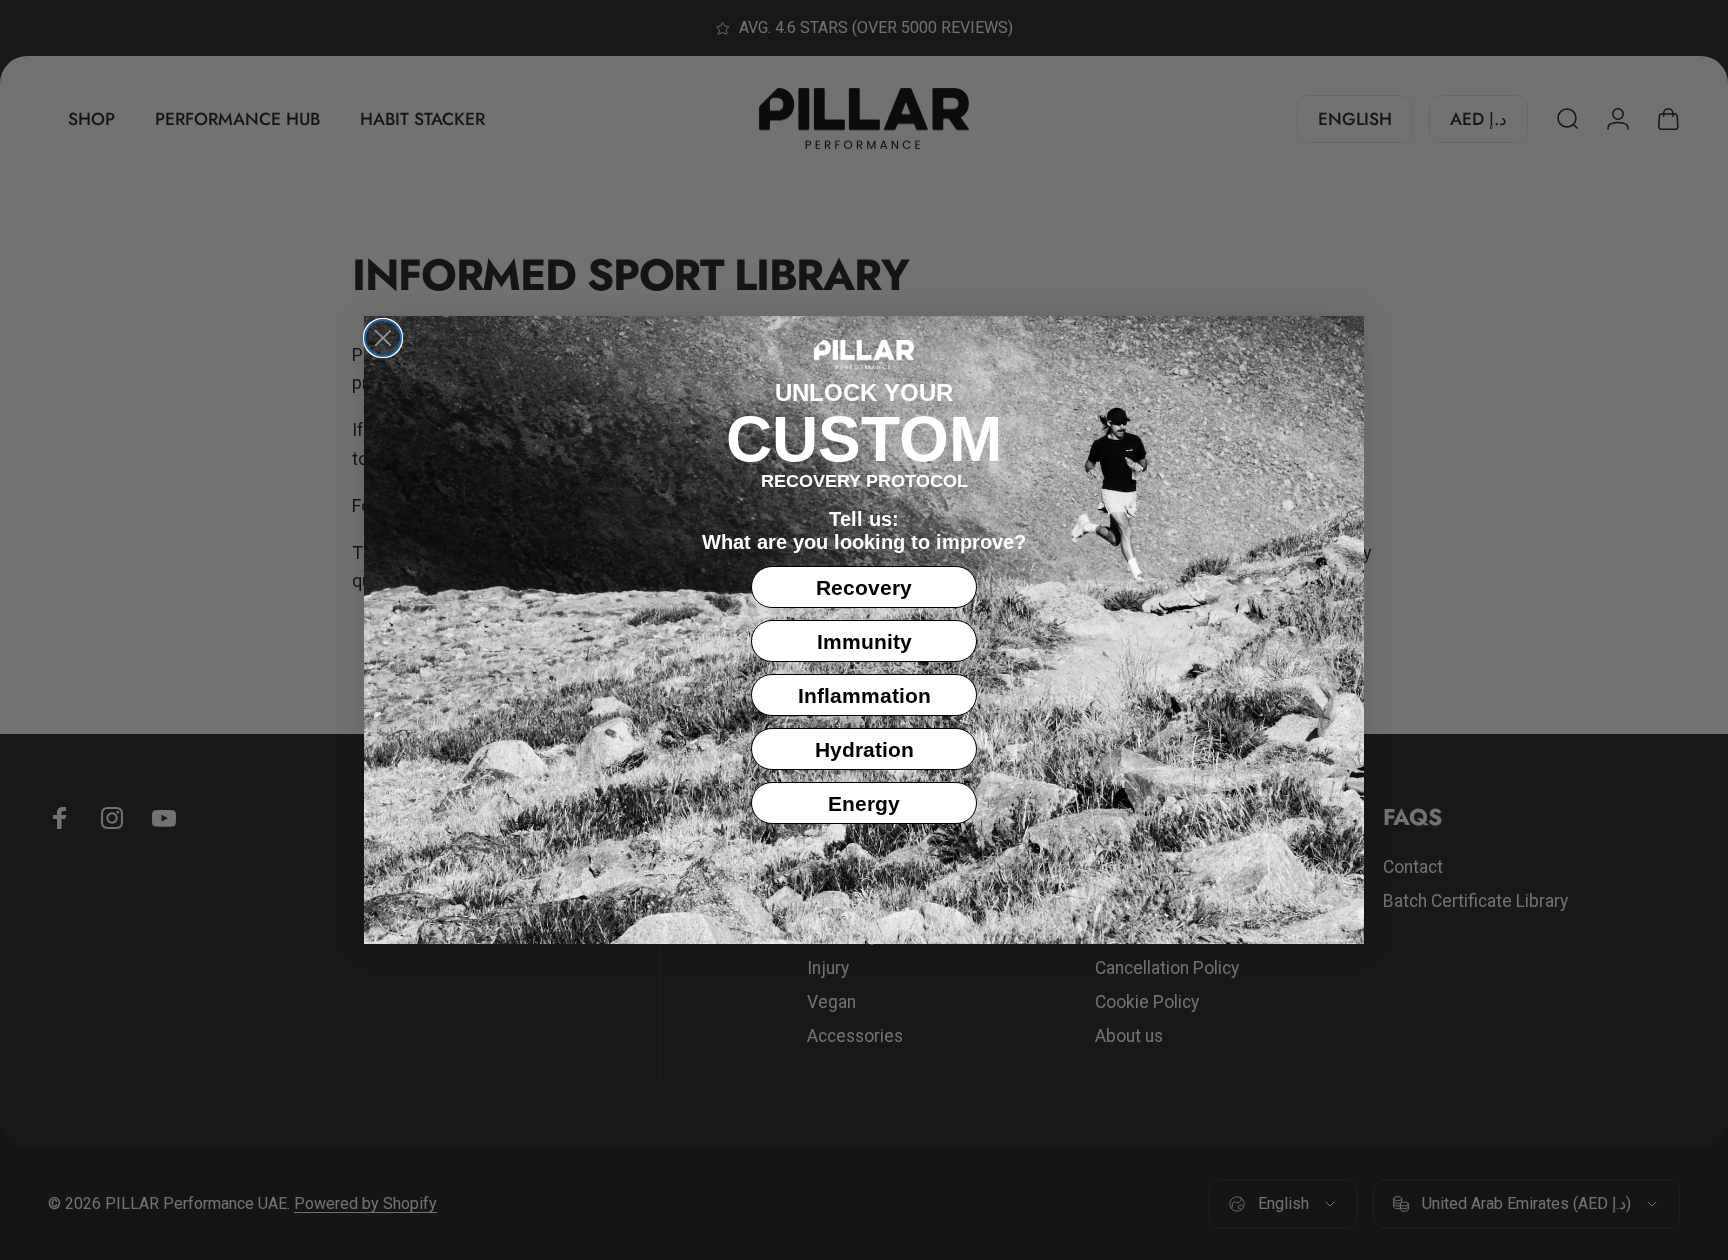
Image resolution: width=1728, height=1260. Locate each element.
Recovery (864, 587)
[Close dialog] (383, 338)
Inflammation (864, 695)
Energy (864, 803)
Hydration (864, 749)
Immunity (864, 641)
